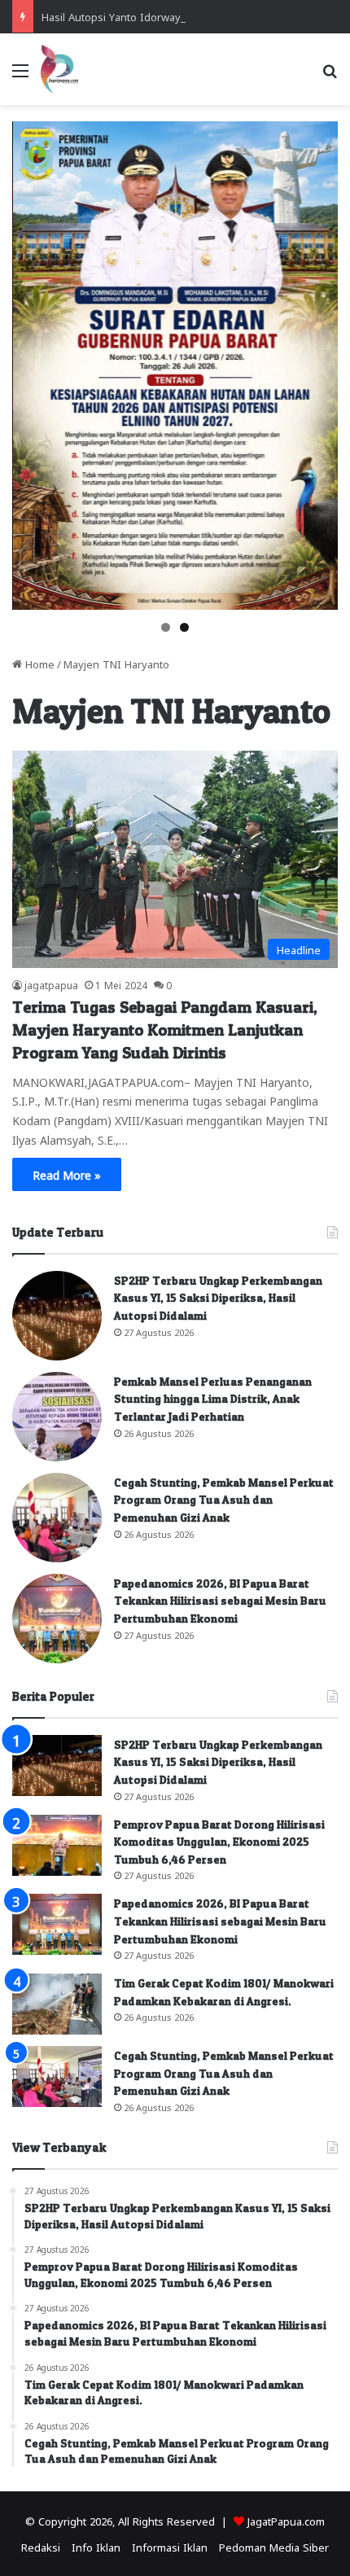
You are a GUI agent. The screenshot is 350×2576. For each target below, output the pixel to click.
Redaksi (41, 2546)
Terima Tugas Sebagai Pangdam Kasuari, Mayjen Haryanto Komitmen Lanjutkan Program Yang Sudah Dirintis (165, 1030)
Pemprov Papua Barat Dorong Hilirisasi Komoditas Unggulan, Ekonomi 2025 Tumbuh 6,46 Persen (219, 1842)
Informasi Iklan (170, 2546)
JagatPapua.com (286, 2520)
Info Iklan (96, 2546)
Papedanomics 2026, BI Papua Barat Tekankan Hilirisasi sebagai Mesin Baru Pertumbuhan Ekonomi (220, 1601)
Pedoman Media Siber (274, 2546)
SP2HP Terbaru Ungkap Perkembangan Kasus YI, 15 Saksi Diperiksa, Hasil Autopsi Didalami (218, 1298)
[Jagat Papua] (59, 69)
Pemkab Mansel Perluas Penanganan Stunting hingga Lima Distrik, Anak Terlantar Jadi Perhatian (213, 1399)
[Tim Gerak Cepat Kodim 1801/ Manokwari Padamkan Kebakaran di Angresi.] (57, 2004)
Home (38, 663)
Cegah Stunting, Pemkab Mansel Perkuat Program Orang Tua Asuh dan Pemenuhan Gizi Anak (224, 1500)
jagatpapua (51, 984)
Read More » (67, 1174)
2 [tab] (184, 627)
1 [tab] (166, 627)
